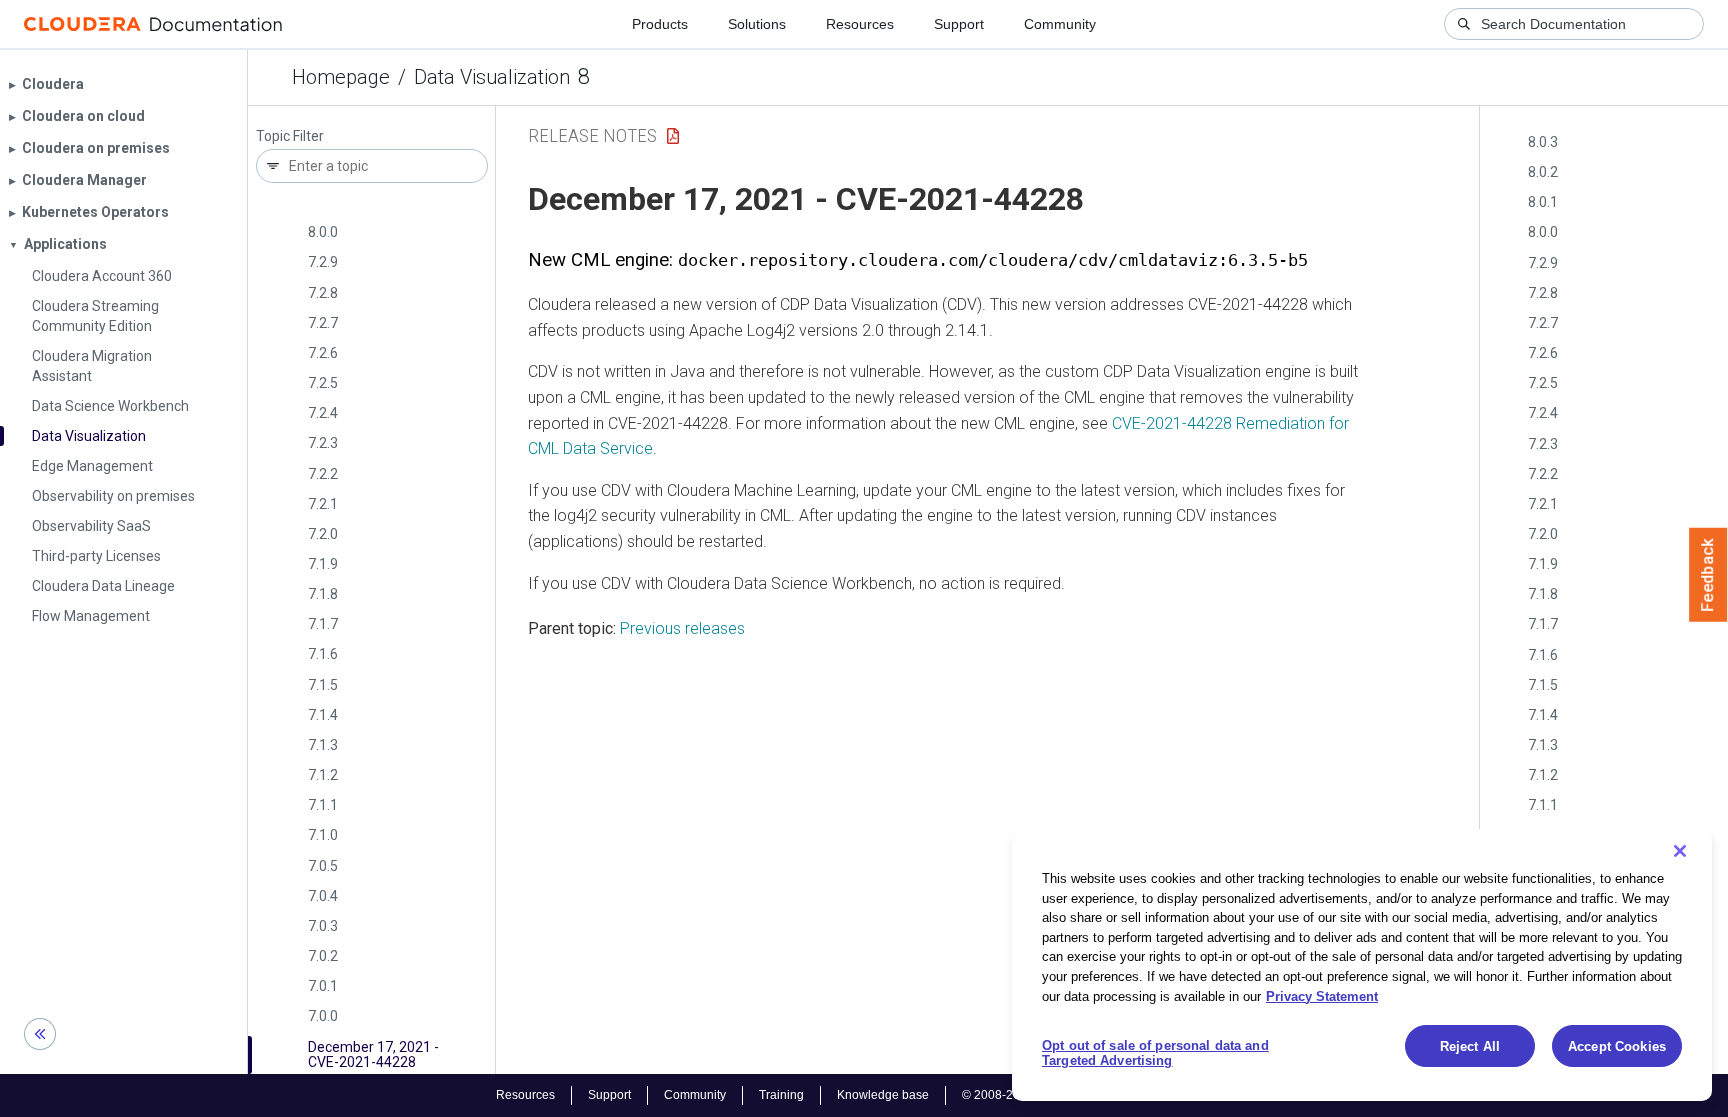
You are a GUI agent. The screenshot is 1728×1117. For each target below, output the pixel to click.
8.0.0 (323, 232)
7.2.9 (323, 262)
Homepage (341, 77)
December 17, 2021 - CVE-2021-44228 (373, 1054)
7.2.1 (323, 504)
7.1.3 (323, 745)
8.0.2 (1543, 172)
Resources (860, 24)
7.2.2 (323, 474)
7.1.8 (323, 594)
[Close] (1680, 851)
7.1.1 (323, 805)
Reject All (1470, 1046)
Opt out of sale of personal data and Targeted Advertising (1155, 1053)
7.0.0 (323, 1016)
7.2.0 (323, 534)
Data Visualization (492, 77)
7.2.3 (323, 443)
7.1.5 (323, 685)
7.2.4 (323, 413)
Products (660, 24)
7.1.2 (323, 775)
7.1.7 (323, 624)
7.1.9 (323, 564)
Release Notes (592, 135)
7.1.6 (323, 654)
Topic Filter (290, 136)
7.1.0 (323, 835)
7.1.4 (323, 715)
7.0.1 (323, 986)
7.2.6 (323, 353)
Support (959, 24)
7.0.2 (323, 956)
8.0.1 (1543, 202)
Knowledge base (883, 1095)
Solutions (757, 24)
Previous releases (682, 628)
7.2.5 (323, 383)
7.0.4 (323, 896)
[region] (1362, 965)
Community (1060, 24)
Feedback (1708, 575)
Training (781, 1095)
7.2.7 (323, 323)
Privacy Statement (1322, 995)
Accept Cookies (1617, 1046)
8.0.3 (1543, 142)
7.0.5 (323, 866)
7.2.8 (323, 293)
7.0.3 (323, 926)
